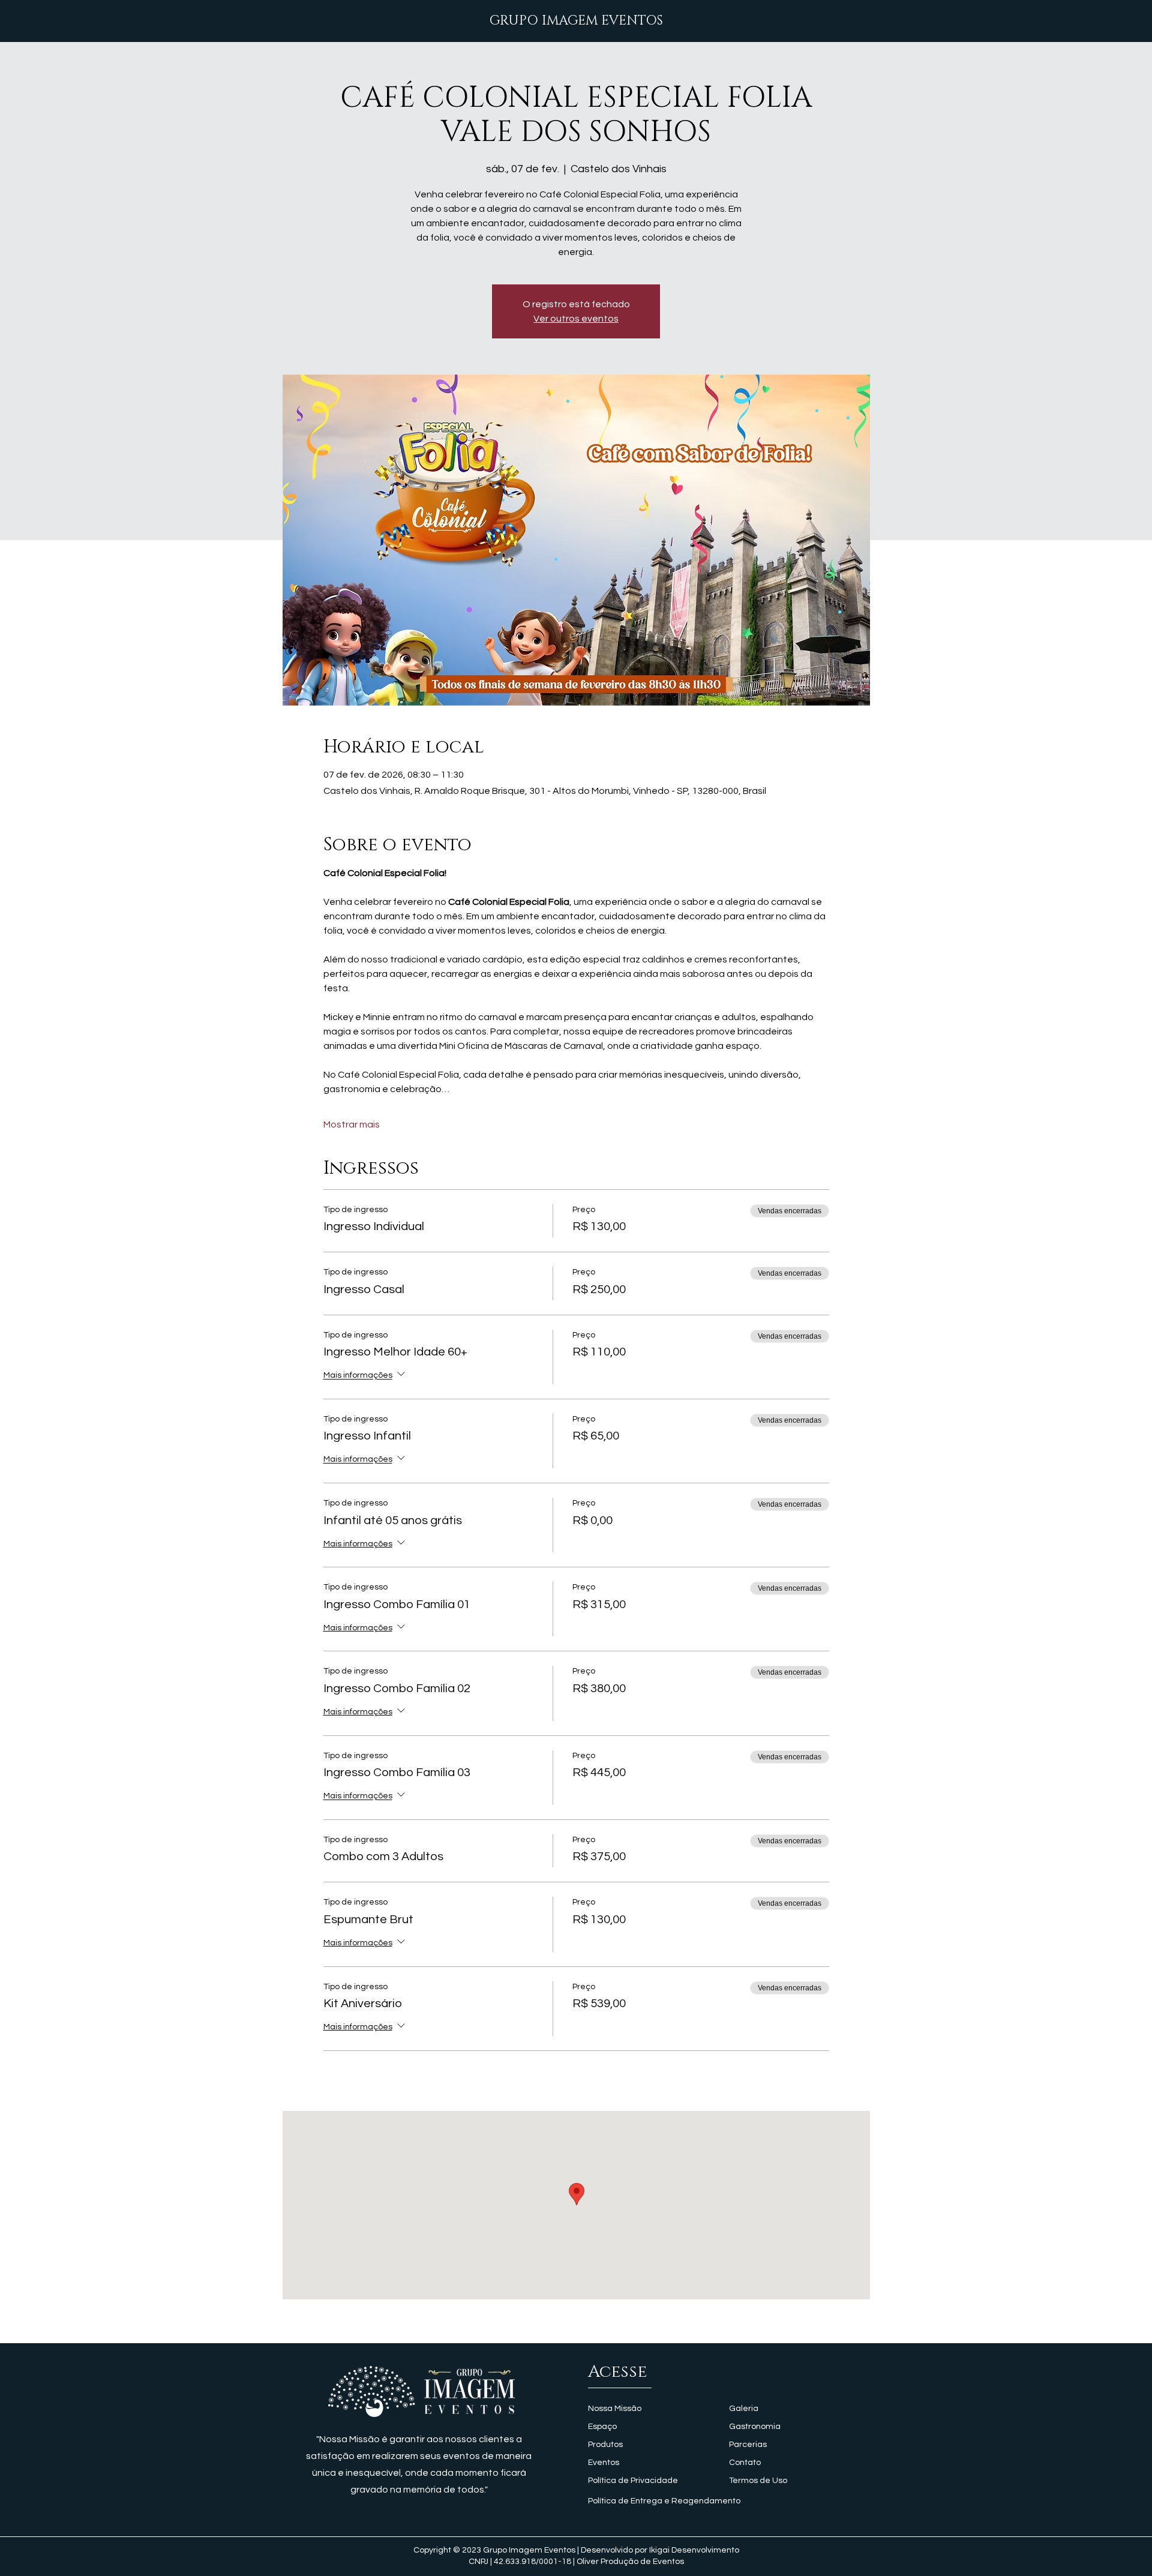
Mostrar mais (352, 1124)
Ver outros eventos (576, 319)
